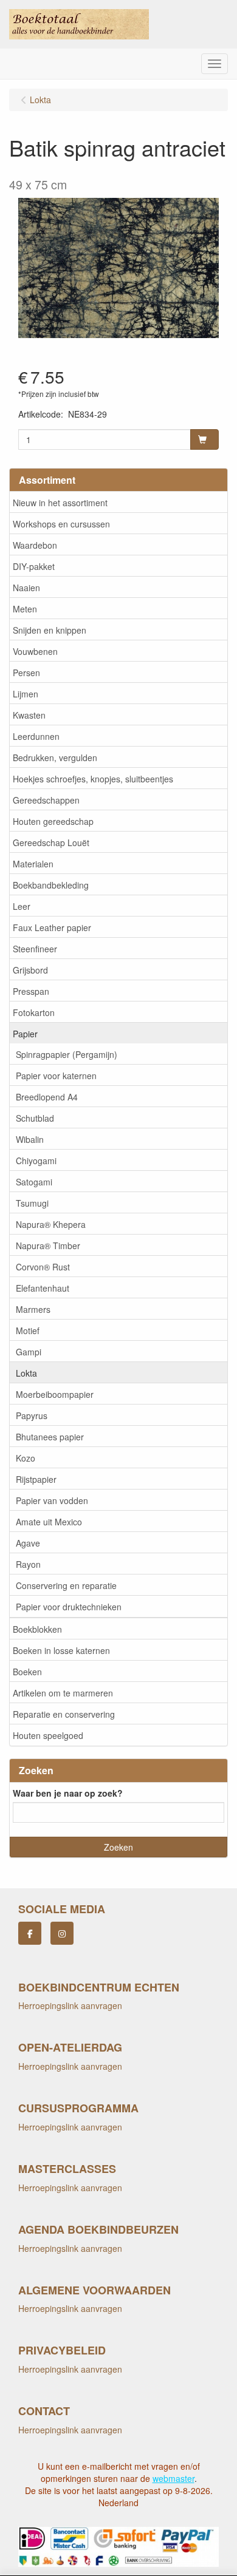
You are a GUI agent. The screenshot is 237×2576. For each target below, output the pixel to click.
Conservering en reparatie (66, 1585)
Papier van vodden (52, 1500)
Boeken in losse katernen (61, 1650)
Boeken (27, 1672)
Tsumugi (32, 1203)
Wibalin (30, 1139)
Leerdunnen (36, 736)
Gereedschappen (46, 800)
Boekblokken (37, 1629)
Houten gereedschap (53, 821)
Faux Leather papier (52, 927)
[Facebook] (30, 1933)
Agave (28, 1543)
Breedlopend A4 (47, 1097)
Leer (22, 906)
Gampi (29, 1352)
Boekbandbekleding (51, 885)
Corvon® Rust (43, 1267)
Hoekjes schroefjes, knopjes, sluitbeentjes (93, 779)
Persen (26, 673)
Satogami (34, 1182)
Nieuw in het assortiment (60, 503)
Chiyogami (36, 1161)
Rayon (28, 1564)
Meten (25, 609)
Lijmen (26, 694)
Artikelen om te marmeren (63, 1693)
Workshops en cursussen (61, 524)
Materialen (33, 864)
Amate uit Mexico (49, 1522)
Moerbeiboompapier (55, 1394)
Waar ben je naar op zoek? (68, 1793)
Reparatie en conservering (64, 1714)
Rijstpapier (36, 1479)
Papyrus (32, 1415)
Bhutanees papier (50, 1437)
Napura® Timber (48, 1246)
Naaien (26, 588)
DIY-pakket (34, 566)
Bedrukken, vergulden (55, 758)
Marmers (33, 1309)
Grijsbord (30, 970)
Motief (28, 1330)
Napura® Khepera (51, 1224)
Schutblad (35, 1118)
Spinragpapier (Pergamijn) (67, 1054)
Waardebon (35, 545)
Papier (25, 1034)
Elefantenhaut (43, 1288)
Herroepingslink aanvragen (70, 2005)
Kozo (26, 1458)
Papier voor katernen (56, 1076)
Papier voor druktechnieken (69, 1607)
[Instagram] (62, 1933)
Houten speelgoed (48, 1735)
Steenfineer (35, 949)
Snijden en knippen (50, 630)
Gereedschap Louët (51, 842)
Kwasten (29, 715)
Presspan (31, 991)
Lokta (26, 1373)
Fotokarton (34, 1012)
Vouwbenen (35, 651)
